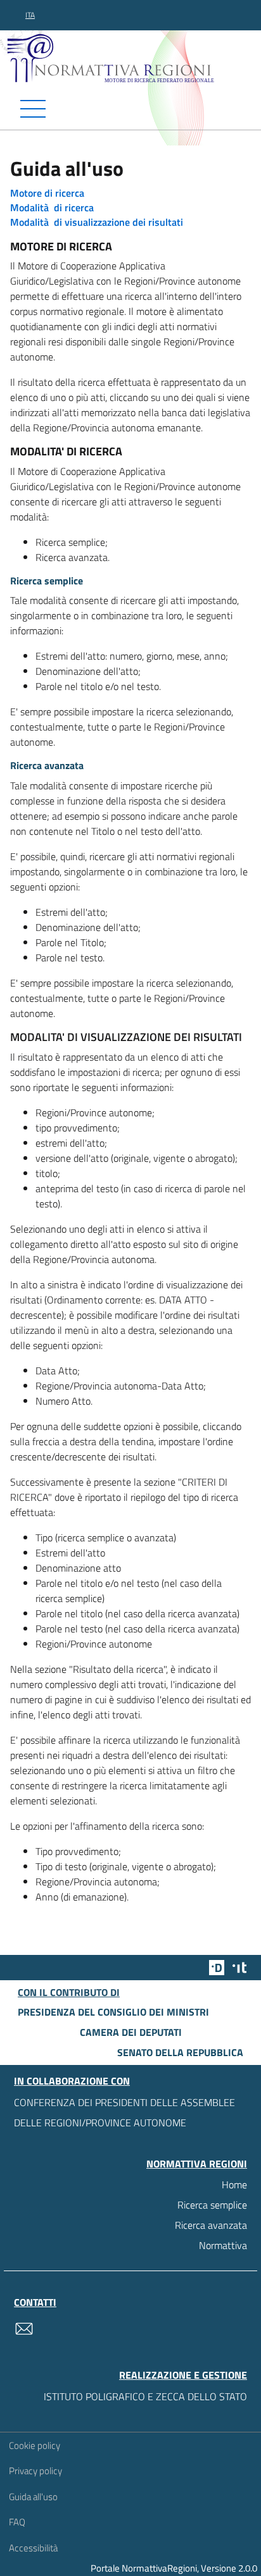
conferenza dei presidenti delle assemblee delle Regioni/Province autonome (124, 2112)
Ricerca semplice (212, 2205)
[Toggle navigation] (130, 109)
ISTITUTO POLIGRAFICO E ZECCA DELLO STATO (145, 2396)
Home (234, 2185)
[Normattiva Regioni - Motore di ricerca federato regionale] (134, 58)
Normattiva (223, 2245)
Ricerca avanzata (211, 2225)
